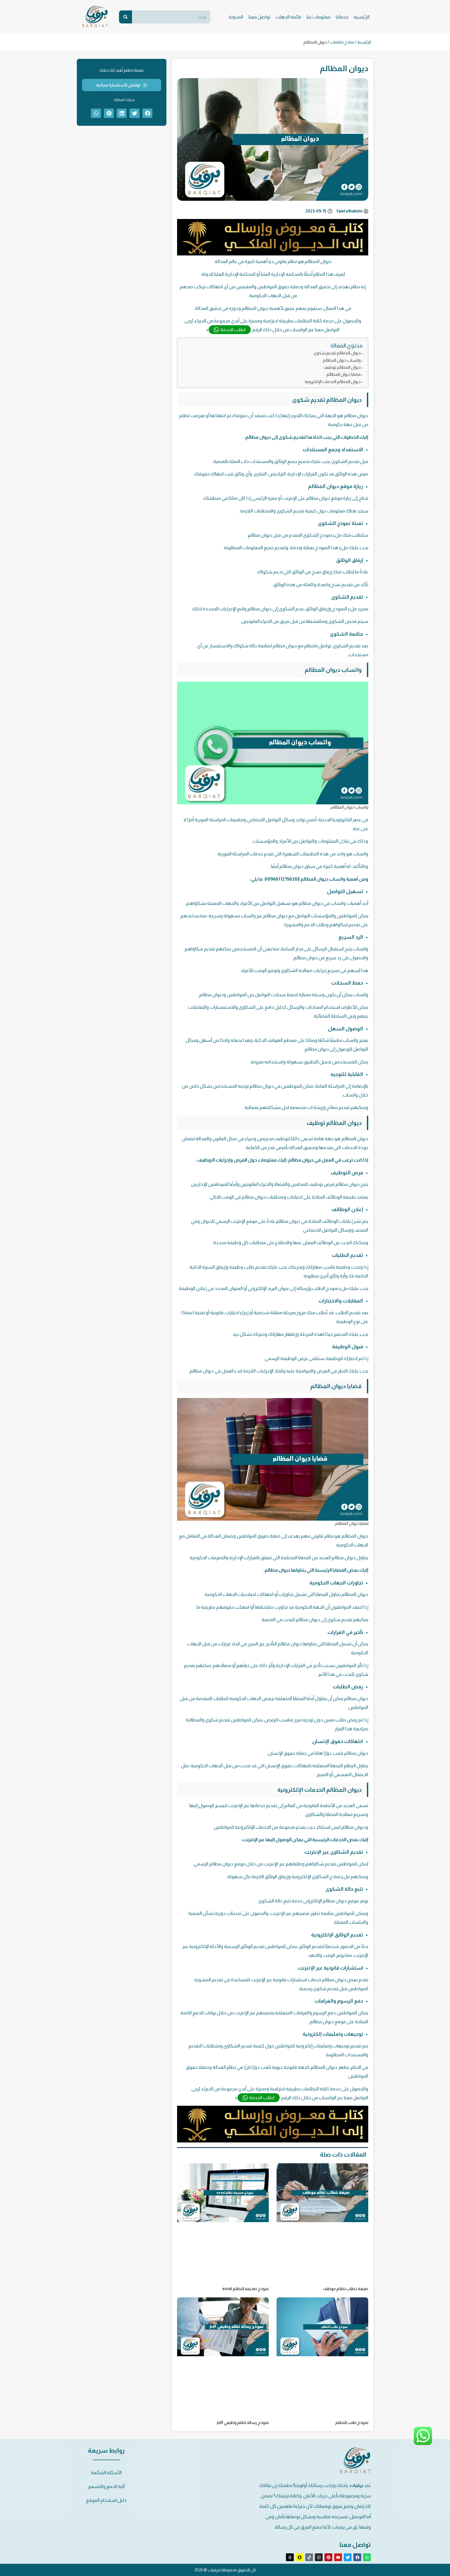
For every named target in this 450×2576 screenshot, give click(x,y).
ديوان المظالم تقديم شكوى (337, 353)
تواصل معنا (259, 17)
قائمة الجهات (288, 17)
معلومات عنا (318, 17)
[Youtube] (338, 2557)
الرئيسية (362, 17)
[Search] (126, 17)
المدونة (236, 17)
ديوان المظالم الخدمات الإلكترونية (333, 381)
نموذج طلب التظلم (352, 2423)
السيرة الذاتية (202, 1267)
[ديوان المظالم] (273, 254)
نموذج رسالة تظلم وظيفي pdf (243, 2423)
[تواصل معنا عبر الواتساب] (423, 2444)
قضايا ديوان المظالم (344, 374)
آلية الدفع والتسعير (106, 2486)
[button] (147, 113)
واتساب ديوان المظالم (342, 360)
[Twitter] (348, 2557)
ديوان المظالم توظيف (342, 367)
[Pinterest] (328, 2557)
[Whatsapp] (367, 2557)
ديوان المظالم (355, 1139)
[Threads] (290, 2557)
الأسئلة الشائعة (106, 2473)
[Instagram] (319, 2557)
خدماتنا (342, 17)
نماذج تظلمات (342, 42)
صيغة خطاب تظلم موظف (346, 2289)
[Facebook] (357, 2557)
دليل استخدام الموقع (106, 2500)
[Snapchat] (299, 2557)
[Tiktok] (309, 2557)
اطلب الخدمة (233, 330)
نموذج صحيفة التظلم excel (246, 2289)
